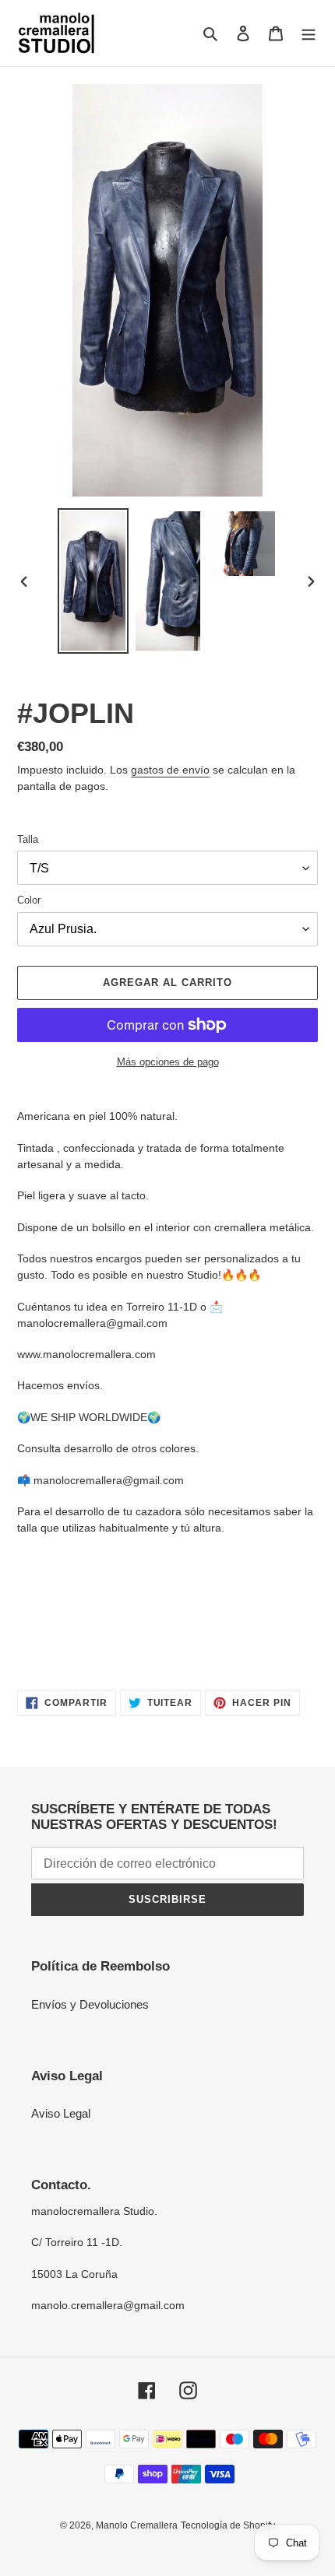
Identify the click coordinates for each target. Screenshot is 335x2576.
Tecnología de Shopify (228, 2525)
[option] (93, 581)
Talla (28, 839)
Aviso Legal (61, 2113)
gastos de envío (170, 770)
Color (29, 900)
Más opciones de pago (168, 1062)
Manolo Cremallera (137, 2525)
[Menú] (309, 33)
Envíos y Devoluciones (90, 2004)
